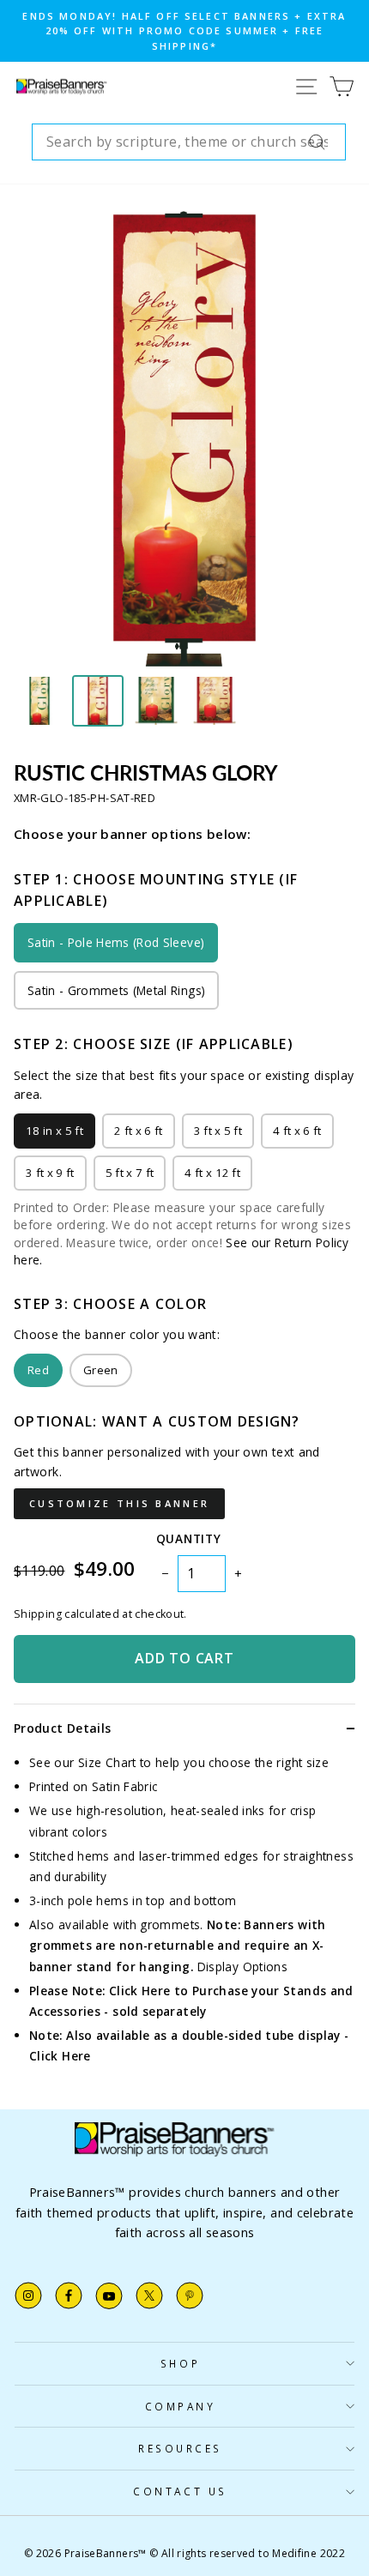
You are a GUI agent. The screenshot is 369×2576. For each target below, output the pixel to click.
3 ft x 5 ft (218, 1131)
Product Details (62, 1728)
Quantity (188, 1538)
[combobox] (189, 142)
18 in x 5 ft (54, 1131)
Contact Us (180, 2491)
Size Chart (107, 1762)
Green (101, 1370)
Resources (180, 2448)
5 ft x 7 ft (130, 1173)
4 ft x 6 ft (297, 1131)
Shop (180, 2363)
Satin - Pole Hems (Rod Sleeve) (116, 942)
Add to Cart (184, 1658)
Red (38, 1370)
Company (181, 2406)
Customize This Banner (119, 1503)
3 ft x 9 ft (50, 1173)
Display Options (243, 1967)
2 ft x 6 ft (139, 1131)
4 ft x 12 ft (212, 1173)
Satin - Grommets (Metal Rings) (116, 990)
